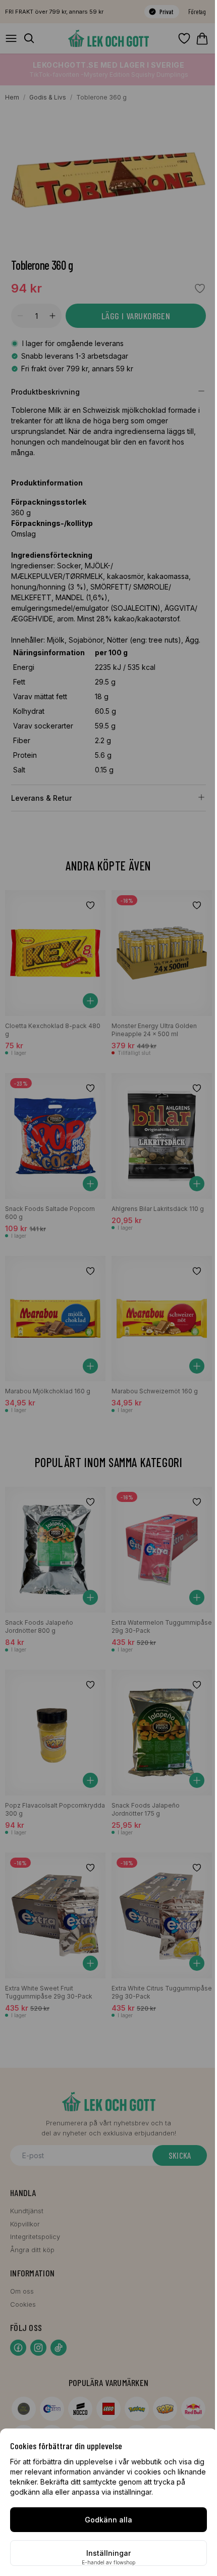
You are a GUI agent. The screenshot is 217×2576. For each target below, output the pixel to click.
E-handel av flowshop (108, 2562)
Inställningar (108, 2553)
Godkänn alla (108, 2520)
